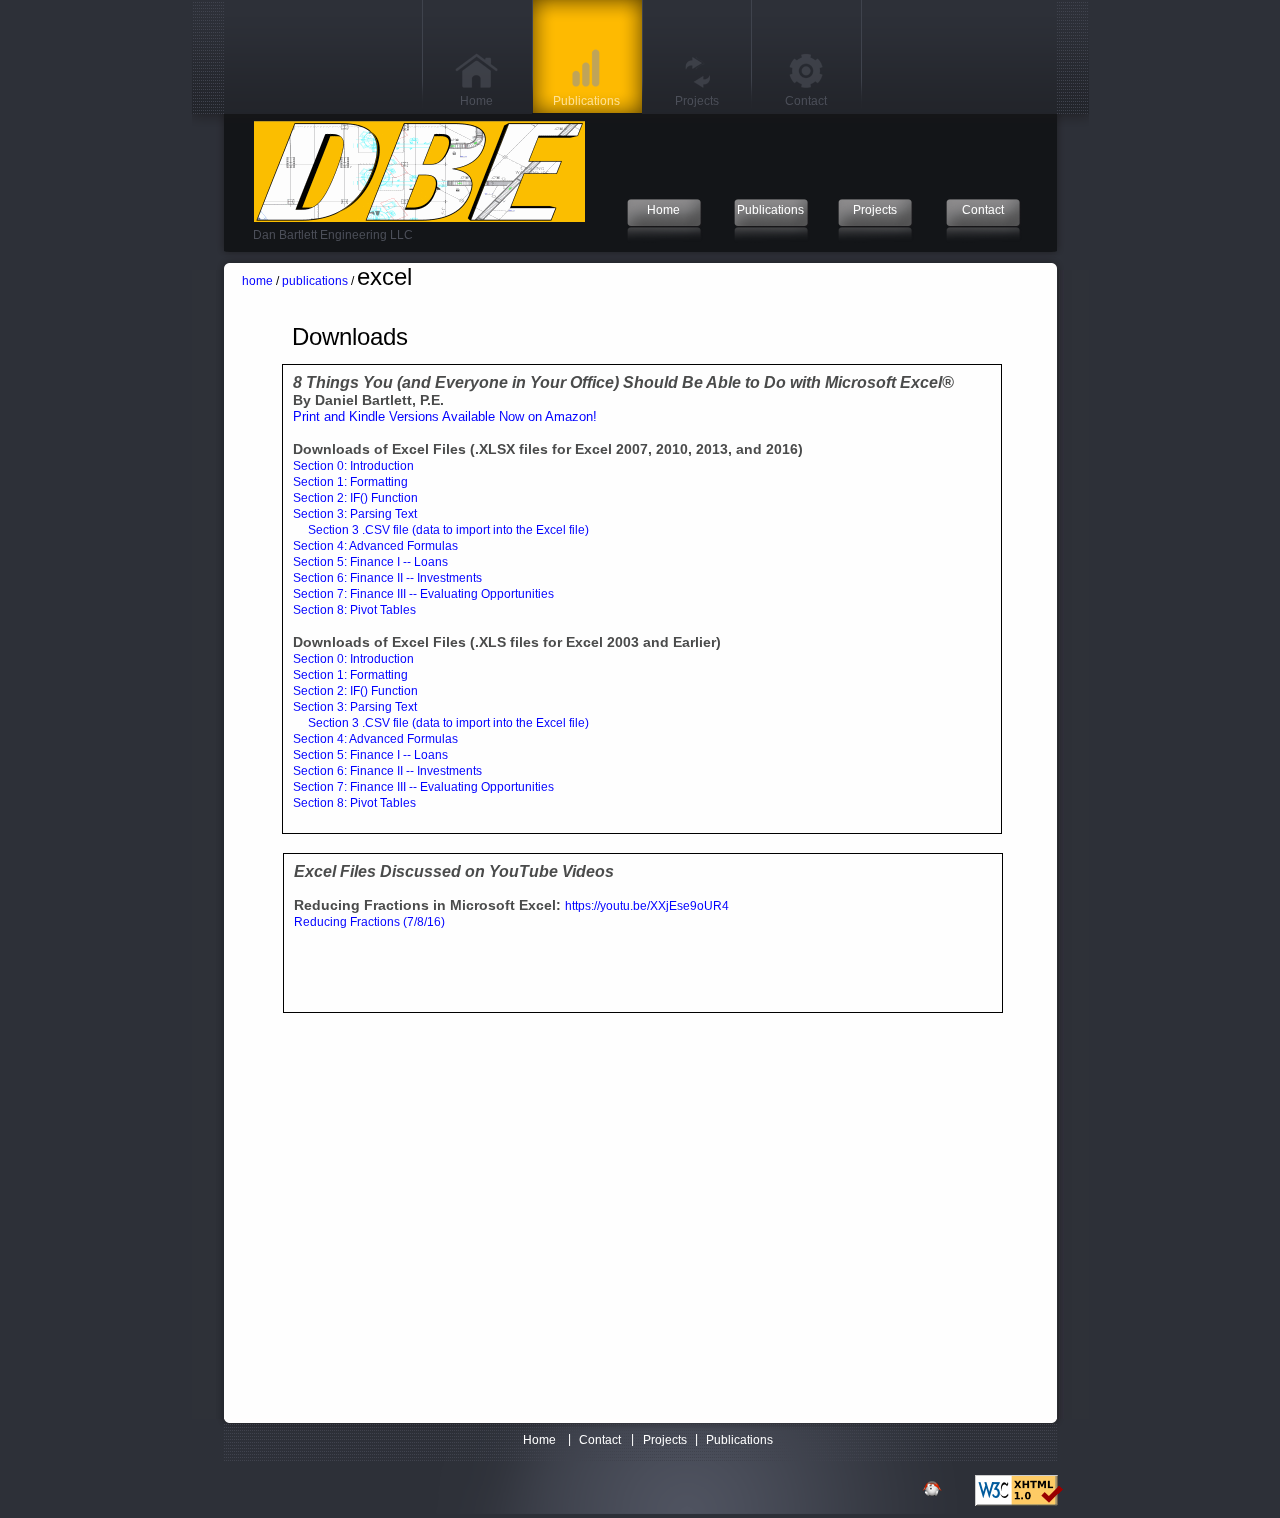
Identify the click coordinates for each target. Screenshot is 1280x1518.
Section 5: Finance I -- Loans (370, 562)
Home (476, 101)
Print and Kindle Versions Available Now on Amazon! (445, 416)
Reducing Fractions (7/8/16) (369, 922)
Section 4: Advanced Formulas (375, 546)
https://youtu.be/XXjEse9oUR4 (647, 906)
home (257, 281)
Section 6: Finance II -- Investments (387, 578)
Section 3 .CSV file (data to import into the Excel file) (448, 530)
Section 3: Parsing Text (355, 514)
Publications (586, 101)
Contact (806, 101)
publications (315, 281)
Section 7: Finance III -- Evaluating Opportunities (423, 594)
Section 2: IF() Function (355, 498)
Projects (697, 101)
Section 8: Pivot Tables (354, 610)
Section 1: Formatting (350, 482)
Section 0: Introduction (353, 466)
